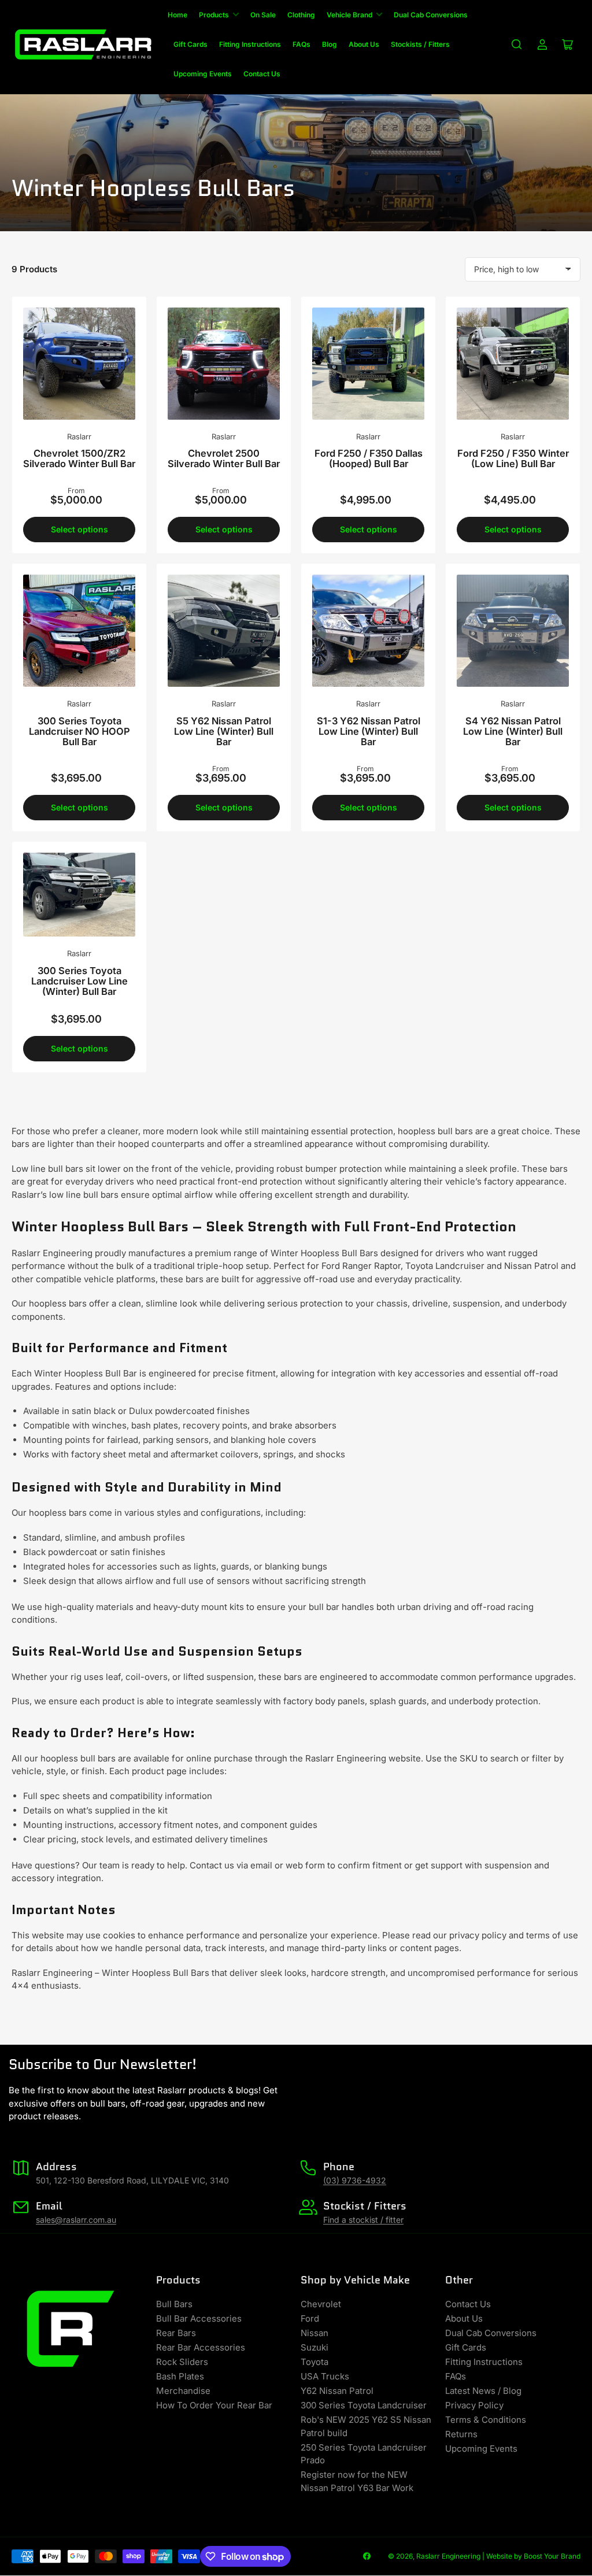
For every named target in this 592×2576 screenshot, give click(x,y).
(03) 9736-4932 (355, 2180)
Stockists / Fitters (420, 44)
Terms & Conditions (486, 2420)
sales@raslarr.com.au (76, 2220)
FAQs (301, 44)
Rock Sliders (182, 2362)
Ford (310, 2318)
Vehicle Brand (349, 15)
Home (177, 15)
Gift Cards (190, 44)
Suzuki (314, 2347)
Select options (79, 529)
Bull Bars (174, 2304)
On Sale (263, 15)
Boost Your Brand (552, 2556)
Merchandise (183, 2391)
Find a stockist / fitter (363, 2220)
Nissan (314, 2333)
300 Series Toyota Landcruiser (364, 2405)
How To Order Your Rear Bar (214, 2405)
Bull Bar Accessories (199, 2318)
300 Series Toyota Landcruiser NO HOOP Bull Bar (79, 731)
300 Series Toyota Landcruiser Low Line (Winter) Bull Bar (79, 981)
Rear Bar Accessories (201, 2347)
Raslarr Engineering (448, 2556)
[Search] (517, 45)
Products (214, 15)
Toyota (314, 2362)
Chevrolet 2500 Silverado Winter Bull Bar (224, 458)
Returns (461, 2434)
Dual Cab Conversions (431, 15)
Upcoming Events (203, 74)
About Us (364, 44)
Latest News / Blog (483, 2391)
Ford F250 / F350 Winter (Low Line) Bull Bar (513, 458)
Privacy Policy (474, 2405)
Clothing (301, 15)
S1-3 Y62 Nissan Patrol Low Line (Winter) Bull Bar (369, 731)
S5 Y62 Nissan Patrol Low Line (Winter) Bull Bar (224, 731)
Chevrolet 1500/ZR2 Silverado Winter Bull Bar (79, 458)
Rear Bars (176, 2333)
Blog (330, 44)
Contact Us (262, 74)
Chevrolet (321, 2304)
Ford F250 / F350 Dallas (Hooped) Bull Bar (369, 458)
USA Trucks (325, 2376)
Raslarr (79, 436)
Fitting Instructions (250, 44)
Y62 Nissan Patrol (337, 2391)
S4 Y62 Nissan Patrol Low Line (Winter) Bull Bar (513, 731)
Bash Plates (180, 2376)
